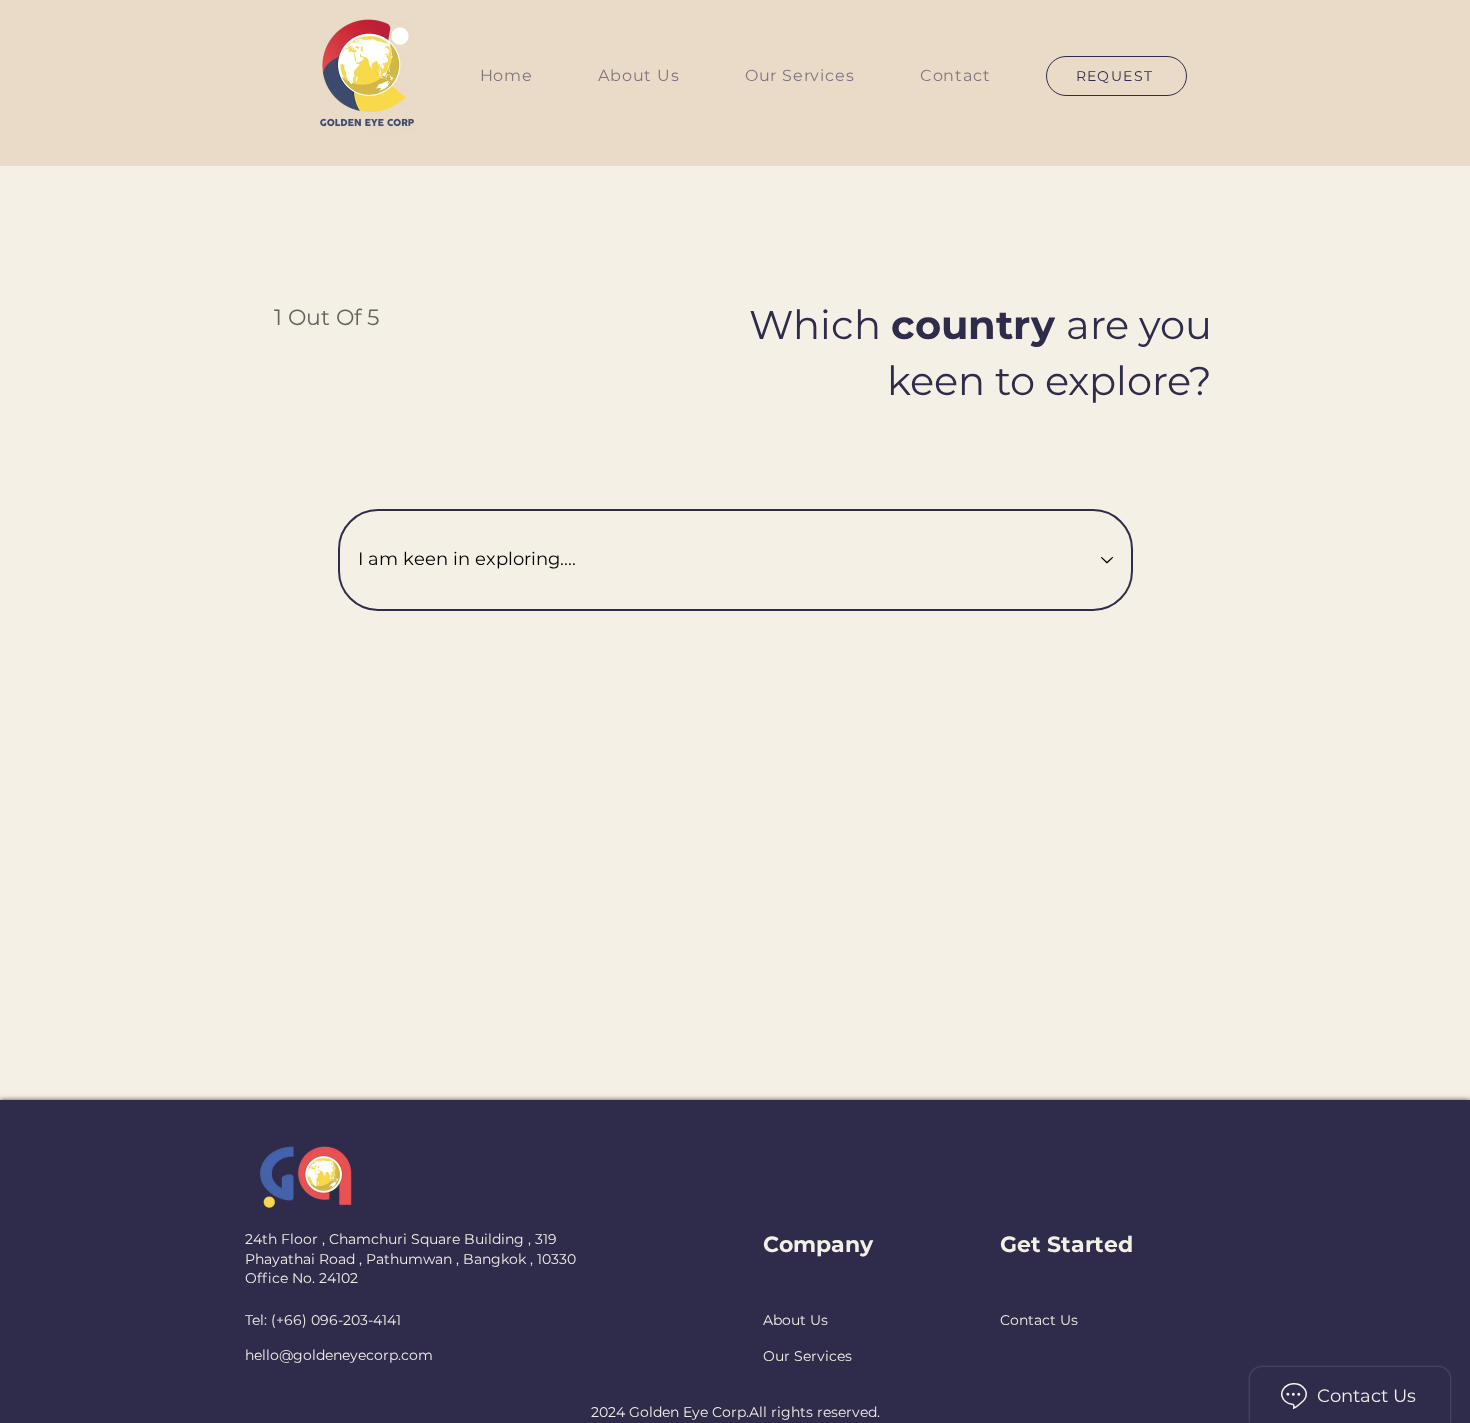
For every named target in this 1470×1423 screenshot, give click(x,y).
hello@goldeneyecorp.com (339, 1355)
